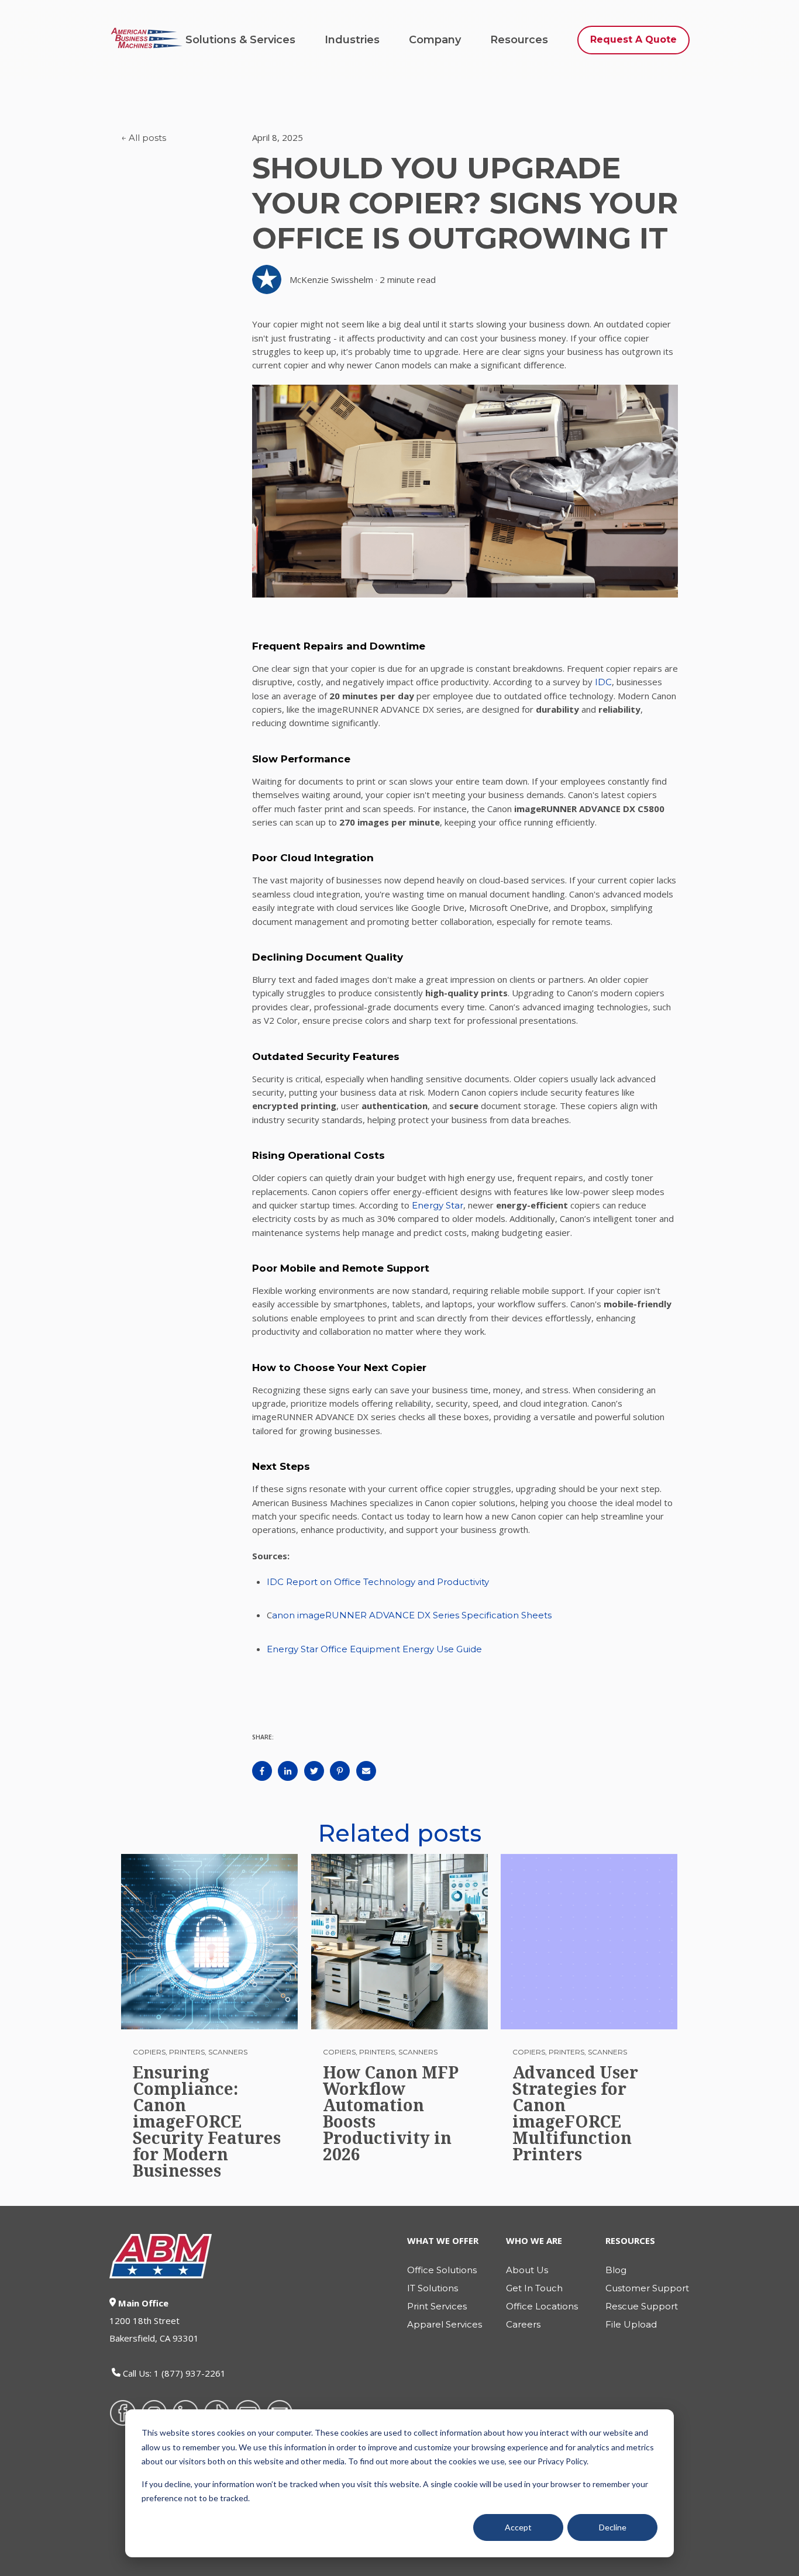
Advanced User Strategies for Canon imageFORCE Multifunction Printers (575, 2113)
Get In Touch (534, 2288)
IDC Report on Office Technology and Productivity (378, 1582)
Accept (518, 2527)
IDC (603, 682)
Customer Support (647, 2288)
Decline (613, 2527)
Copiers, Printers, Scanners (190, 2052)
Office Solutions (442, 2270)
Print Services (437, 2306)
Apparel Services (445, 2324)
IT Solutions (433, 2288)
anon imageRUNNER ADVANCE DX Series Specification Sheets (413, 1615)
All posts (147, 138)
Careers (523, 2324)
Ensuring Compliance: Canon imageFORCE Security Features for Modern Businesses (207, 2121)
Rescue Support (642, 2306)
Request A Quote (633, 39)
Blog (616, 2270)
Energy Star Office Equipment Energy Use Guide (374, 1649)
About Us (527, 2270)
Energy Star (438, 1205)
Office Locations (542, 2306)
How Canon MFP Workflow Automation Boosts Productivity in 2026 (391, 2113)
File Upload (631, 2324)
